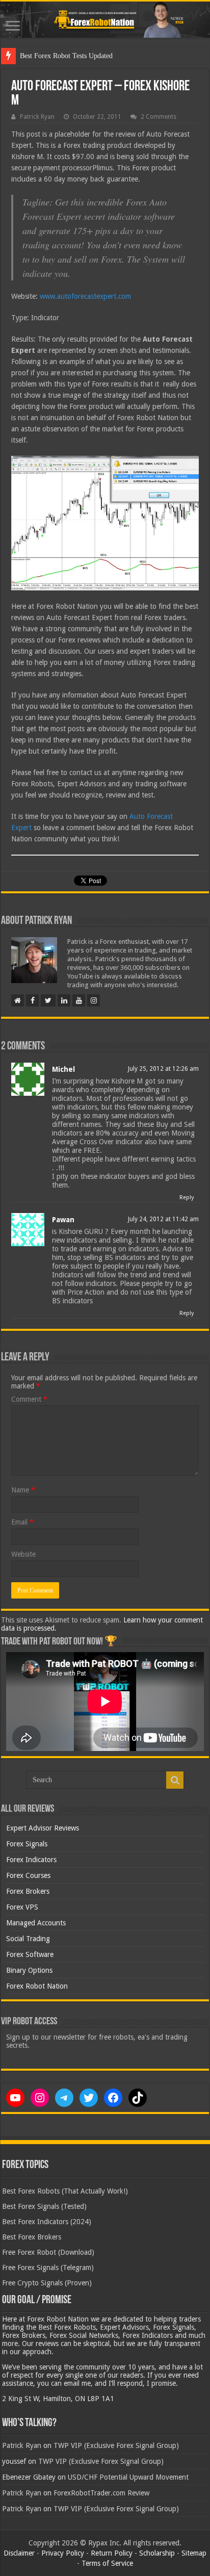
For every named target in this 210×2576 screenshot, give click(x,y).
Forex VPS (22, 1907)
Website (23, 1554)
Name (23, 1490)
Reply (187, 1197)
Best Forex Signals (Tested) (44, 2206)
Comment (29, 1399)
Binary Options (29, 1970)
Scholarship (157, 2553)
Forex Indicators (31, 1860)
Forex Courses (28, 1875)
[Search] (175, 1780)
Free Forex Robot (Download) (48, 2252)
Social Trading (28, 1939)
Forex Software (30, 1954)
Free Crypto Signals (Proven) (47, 2283)
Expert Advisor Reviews (43, 1828)
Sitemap (194, 2553)
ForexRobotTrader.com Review (101, 2493)
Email (22, 1522)
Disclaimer (19, 2553)
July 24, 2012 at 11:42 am (163, 1219)
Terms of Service (107, 2563)
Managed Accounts (36, 1923)
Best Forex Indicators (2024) (47, 2222)
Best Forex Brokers (32, 2237)
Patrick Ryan (37, 117)
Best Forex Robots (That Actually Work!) (65, 2191)
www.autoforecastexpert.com (85, 296)
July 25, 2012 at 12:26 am (163, 1069)
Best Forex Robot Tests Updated (66, 56)
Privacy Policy (63, 2553)
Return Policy (112, 2553)
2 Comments (159, 117)
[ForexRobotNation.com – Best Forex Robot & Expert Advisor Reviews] (105, 20)
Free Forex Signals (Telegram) (48, 2268)
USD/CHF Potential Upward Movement (128, 2477)
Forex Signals (27, 1844)
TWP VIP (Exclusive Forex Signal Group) (116, 2445)
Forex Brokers (28, 1891)
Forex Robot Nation (37, 1986)
